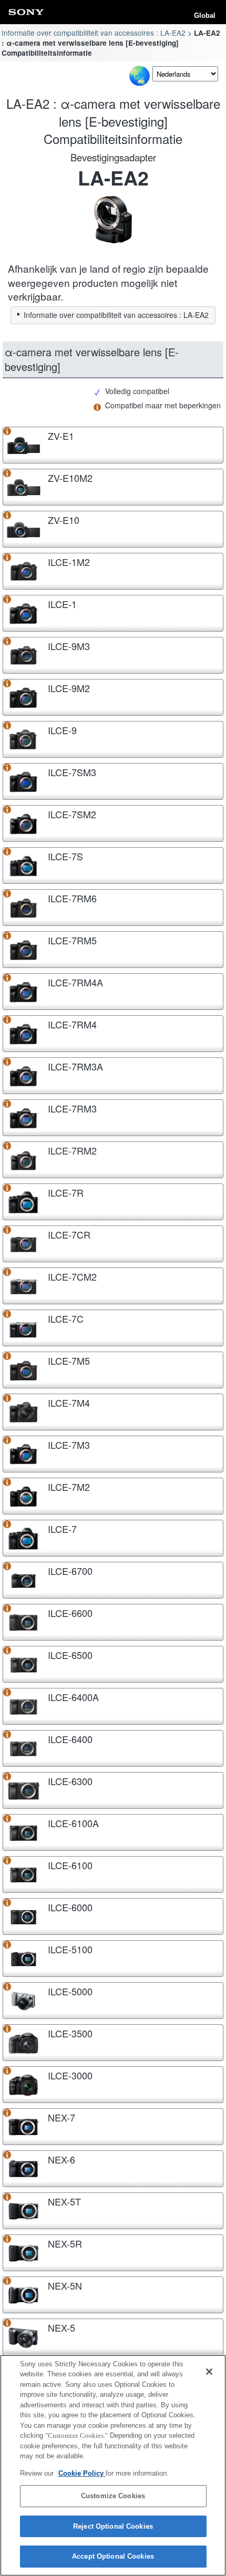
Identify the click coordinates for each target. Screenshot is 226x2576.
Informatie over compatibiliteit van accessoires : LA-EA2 (94, 33)
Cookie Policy (82, 2473)
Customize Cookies (113, 2496)
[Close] (209, 2372)
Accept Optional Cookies (113, 2556)
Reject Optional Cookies (113, 2526)
